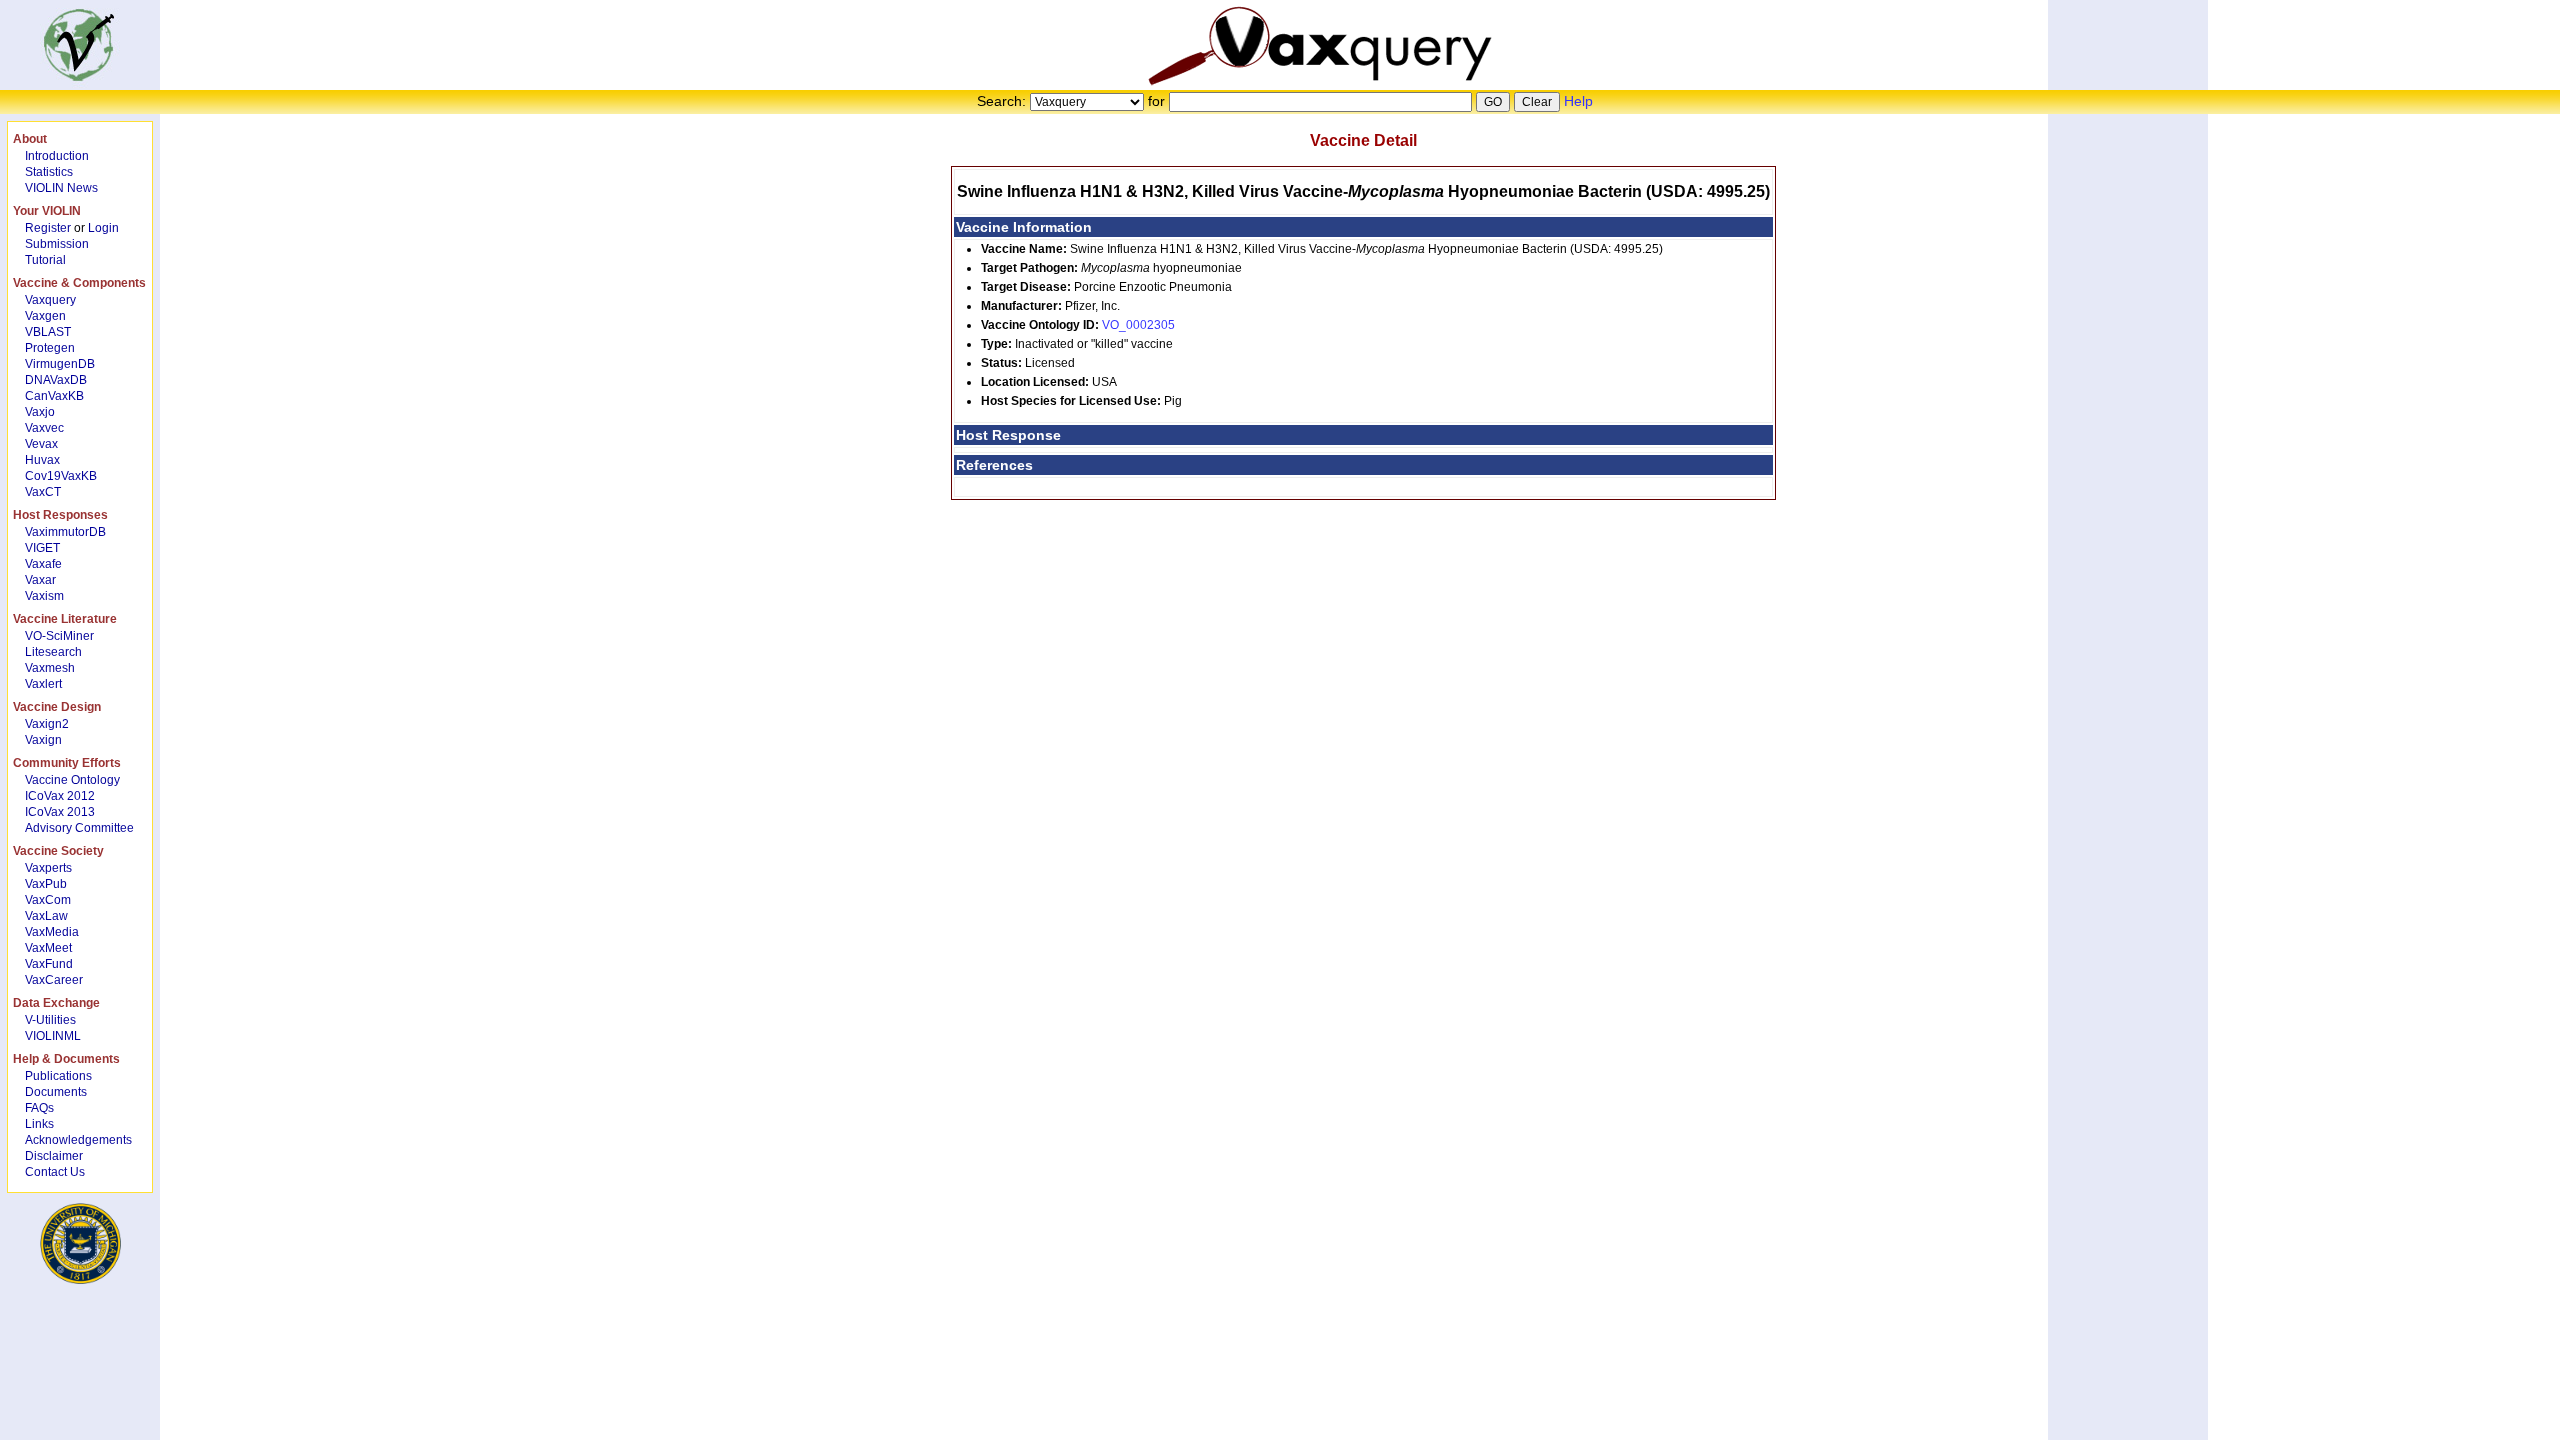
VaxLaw (46, 916)
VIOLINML (53, 1036)
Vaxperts (48, 868)
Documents (56, 1092)
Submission (57, 244)
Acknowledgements (78, 1140)
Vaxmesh (50, 668)
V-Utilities (50, 1020)
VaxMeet (48, 948)
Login (103, 228)
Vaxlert (43, 684)
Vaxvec (44, 428)
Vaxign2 (47, 724)
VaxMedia (52, 932)
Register (48, 228)
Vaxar (40, 580)
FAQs (39, 1108)
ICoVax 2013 (60, 812)
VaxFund (49, 964)
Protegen (50, 348)
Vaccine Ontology (72, 780)
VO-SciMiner (59, 636)
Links (39, 1124)
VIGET (42, 548)
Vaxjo (40, 412)
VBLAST (48, 332)
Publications (58, 1076)
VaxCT (43, 492)
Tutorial (45, 260)
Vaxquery (50, 300)
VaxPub (46, 884)
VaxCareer (54, 980)
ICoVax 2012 (60, 796)
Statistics (49, 172)
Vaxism (44, 596)
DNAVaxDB (56, 380)
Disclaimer (54, 1156)
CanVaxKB (54, 396)
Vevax (41, 444)
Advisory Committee (79, 828)
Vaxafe (43, 564)
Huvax (42, 460)
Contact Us (55, 1172)
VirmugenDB (60, 364)
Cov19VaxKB (61, 476)
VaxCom (48, 900)
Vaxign (43, 740)
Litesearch (53, 652)
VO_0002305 (1138, 325)
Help (1578, 101)
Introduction (57, 156)
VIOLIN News (61, 188)
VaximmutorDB (65, 532)
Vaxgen (45, 316)
